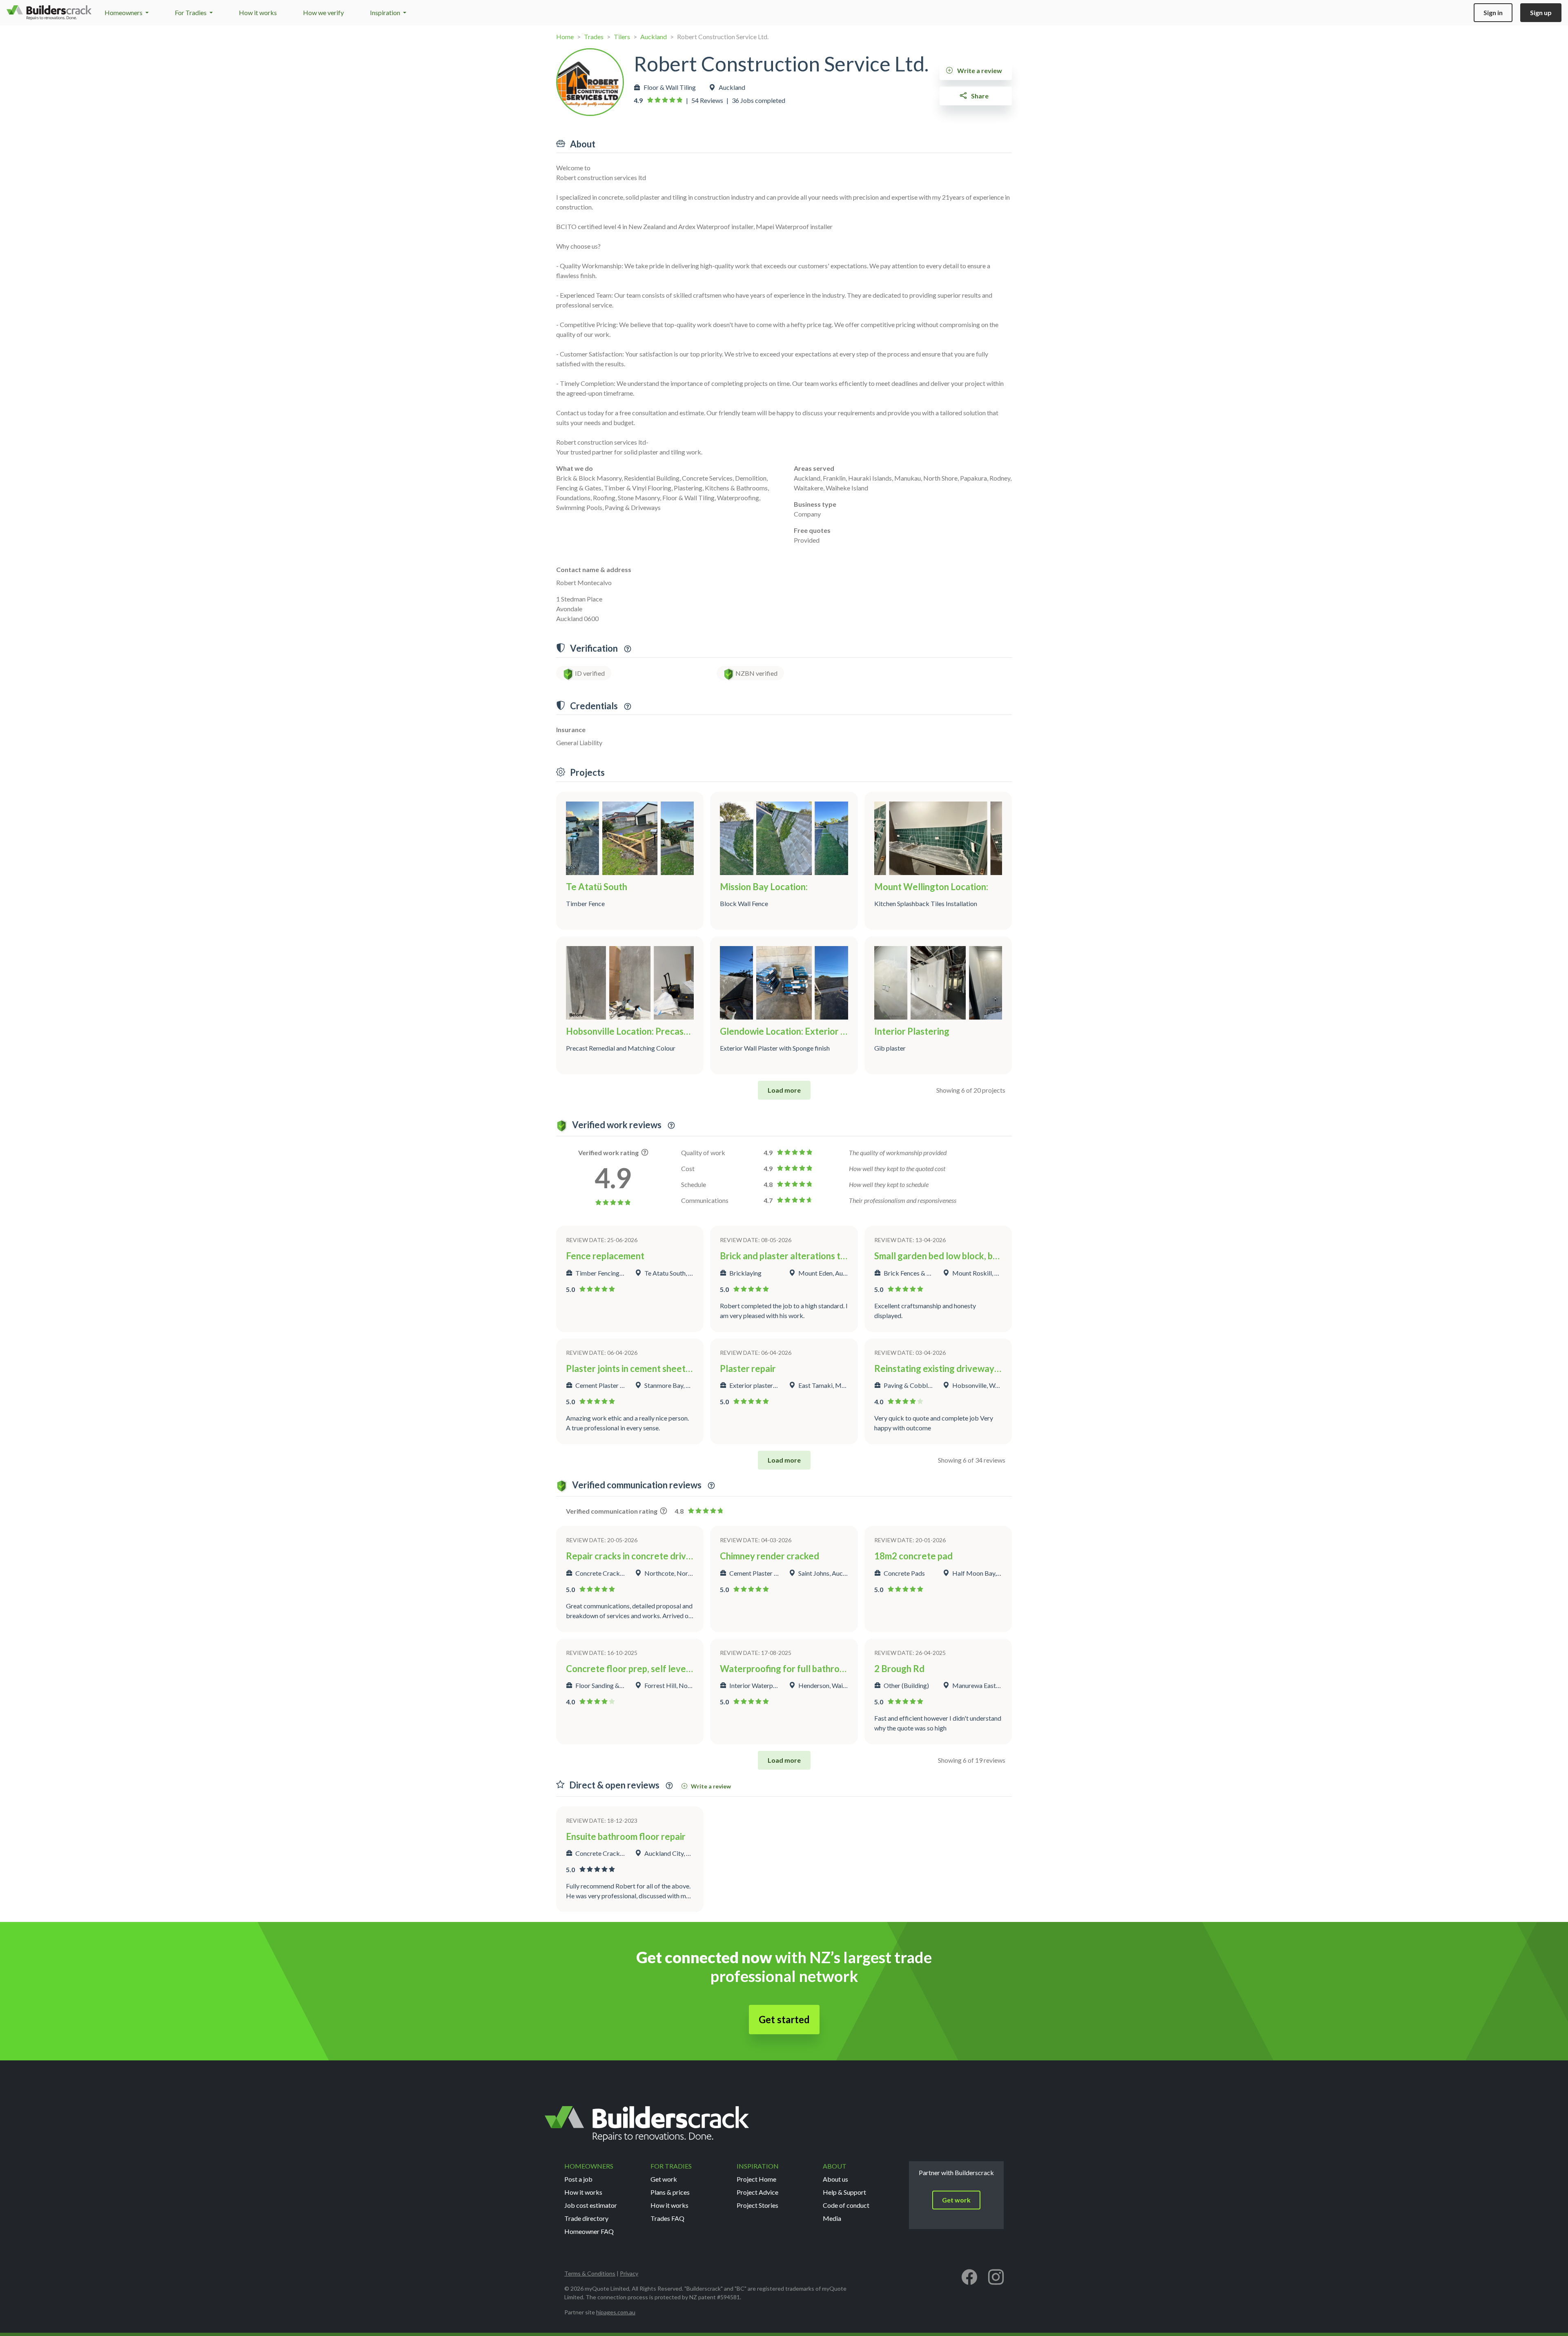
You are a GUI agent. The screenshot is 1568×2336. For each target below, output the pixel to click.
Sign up (1541, 12)
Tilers (622, 37)
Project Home (756, 2179)
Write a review (979, 70)
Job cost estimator (591, 2205)
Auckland (654, 37)
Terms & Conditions (590, 2273)
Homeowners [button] (124, 12)
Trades (594, 37)
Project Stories (757, 2205)
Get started (784, 2019)
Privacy (629, 2273)
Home (565, 37)
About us (835, 2179)
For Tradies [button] (191, 12)
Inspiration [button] (386, 12)
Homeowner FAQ (589, 2231)
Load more (784, 1090)
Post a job (578, 2179)
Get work (664, 2179)
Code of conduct (846, 2205)
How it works (258, 12)
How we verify (323, 12)
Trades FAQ (667, 2218)
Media (832, 2218)
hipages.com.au (616, 2312)
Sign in (1493, 12)
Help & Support (844, 2192)
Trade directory (586, 2218)
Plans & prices (670, 2192)
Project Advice (757, 2192)
